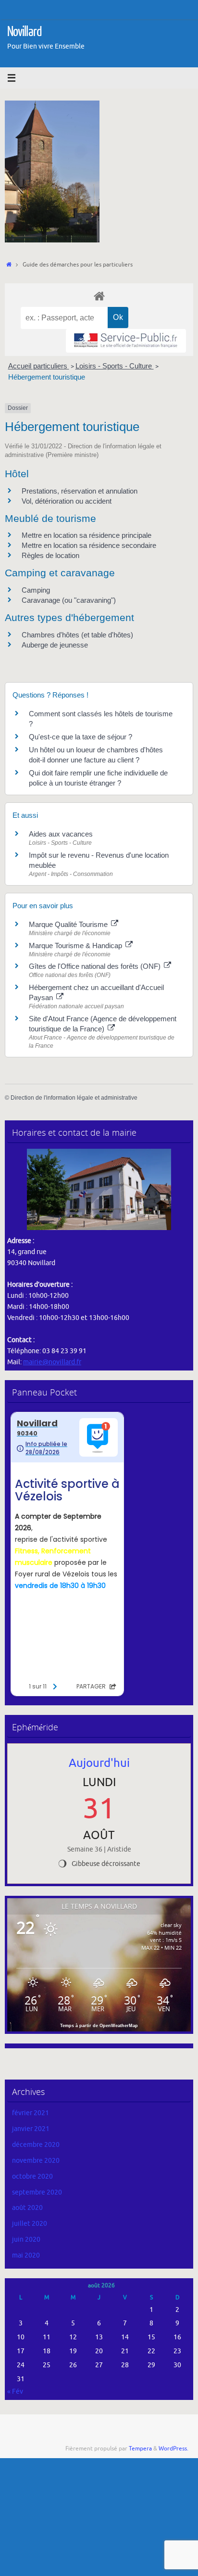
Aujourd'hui (99, 1763)
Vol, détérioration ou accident (67, 501)
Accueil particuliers (39, 366)
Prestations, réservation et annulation (80, 491)
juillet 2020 (30, 2224)
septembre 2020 (37, 2192)
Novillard (25, 32)
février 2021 (31, 2113)
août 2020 (27, 2208)
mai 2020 (26, 2255)
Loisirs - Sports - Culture (115, 366)
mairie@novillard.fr (52, 1362)
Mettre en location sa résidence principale (87, 535)
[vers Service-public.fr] (126, 341)
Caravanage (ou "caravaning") (69, 600)
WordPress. (173, 2449)
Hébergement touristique (47, 377)
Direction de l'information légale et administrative (74, 1098)
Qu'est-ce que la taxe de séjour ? (80, 737)
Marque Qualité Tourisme (69, 924)
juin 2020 (26, 2240)
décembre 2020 (36, 2145)
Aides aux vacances (61, 834)
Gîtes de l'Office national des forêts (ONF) (96, 966)
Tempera (140, 2449)
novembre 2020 (36, 2161)
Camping (36, 590)
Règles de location (50, 555)
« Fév (15, 2392)
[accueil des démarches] (99, 296)
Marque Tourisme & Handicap (76, 945)
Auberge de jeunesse (55, 645)
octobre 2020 (32, 2176)
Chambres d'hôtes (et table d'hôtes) (77, 635)
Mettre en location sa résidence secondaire (89, 545)
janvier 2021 (31, 2129)
